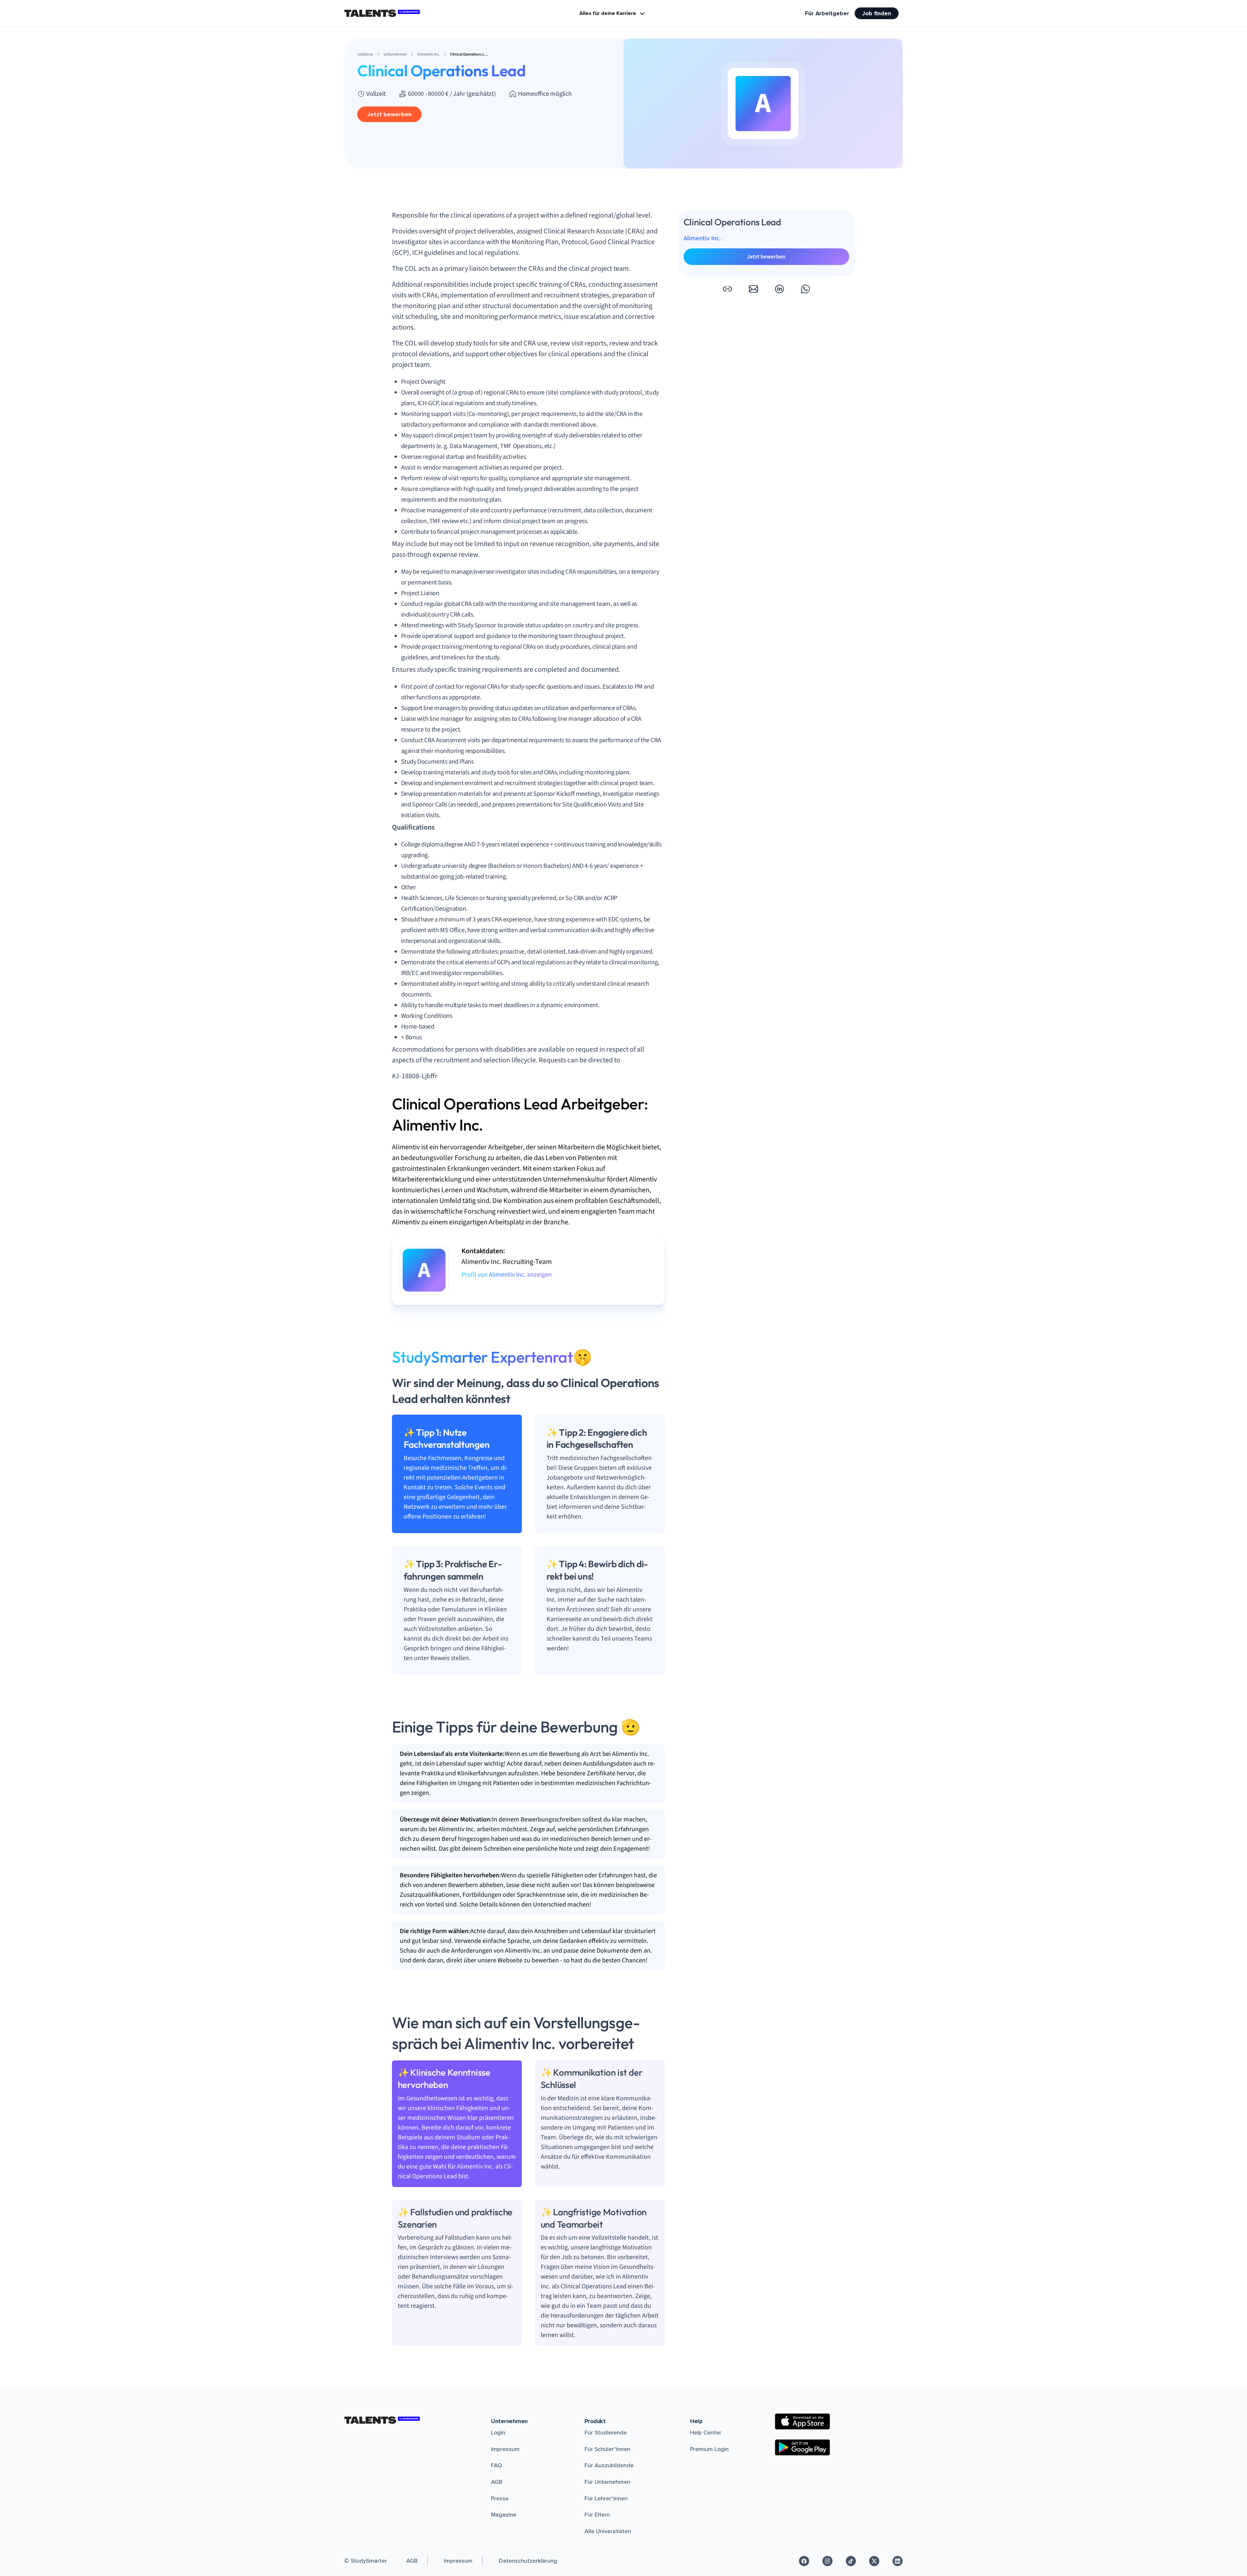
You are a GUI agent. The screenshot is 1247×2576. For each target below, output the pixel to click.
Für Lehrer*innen (606, 2498)
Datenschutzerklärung (528, 2561)
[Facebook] (804, 2561)
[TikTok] (851, 2561)
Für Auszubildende (609, 2465)
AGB (497, 2482)
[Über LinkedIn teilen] (779, 289)
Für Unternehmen (607, 2482)
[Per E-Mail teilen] (753, 289)
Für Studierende (606, 2432)
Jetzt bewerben (389, 114)
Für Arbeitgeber (827, 13)
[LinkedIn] (898, 2561)
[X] (874, 2561)
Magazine (504, 2515)
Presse (500, 2498)
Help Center (706, 2432)
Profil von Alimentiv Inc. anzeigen (507, 1275)
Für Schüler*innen (607, 2449)
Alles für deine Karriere (608, 13)
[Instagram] (827, 2561)
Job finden (877, 13)
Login (498, 2432)
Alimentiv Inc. (702, 238)
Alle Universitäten (608, 2531)
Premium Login (709, 2449)
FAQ (497, 2465)
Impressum (505, 2449)
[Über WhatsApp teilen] (805, 289)
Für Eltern (597, 2515)
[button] (727, 289)
